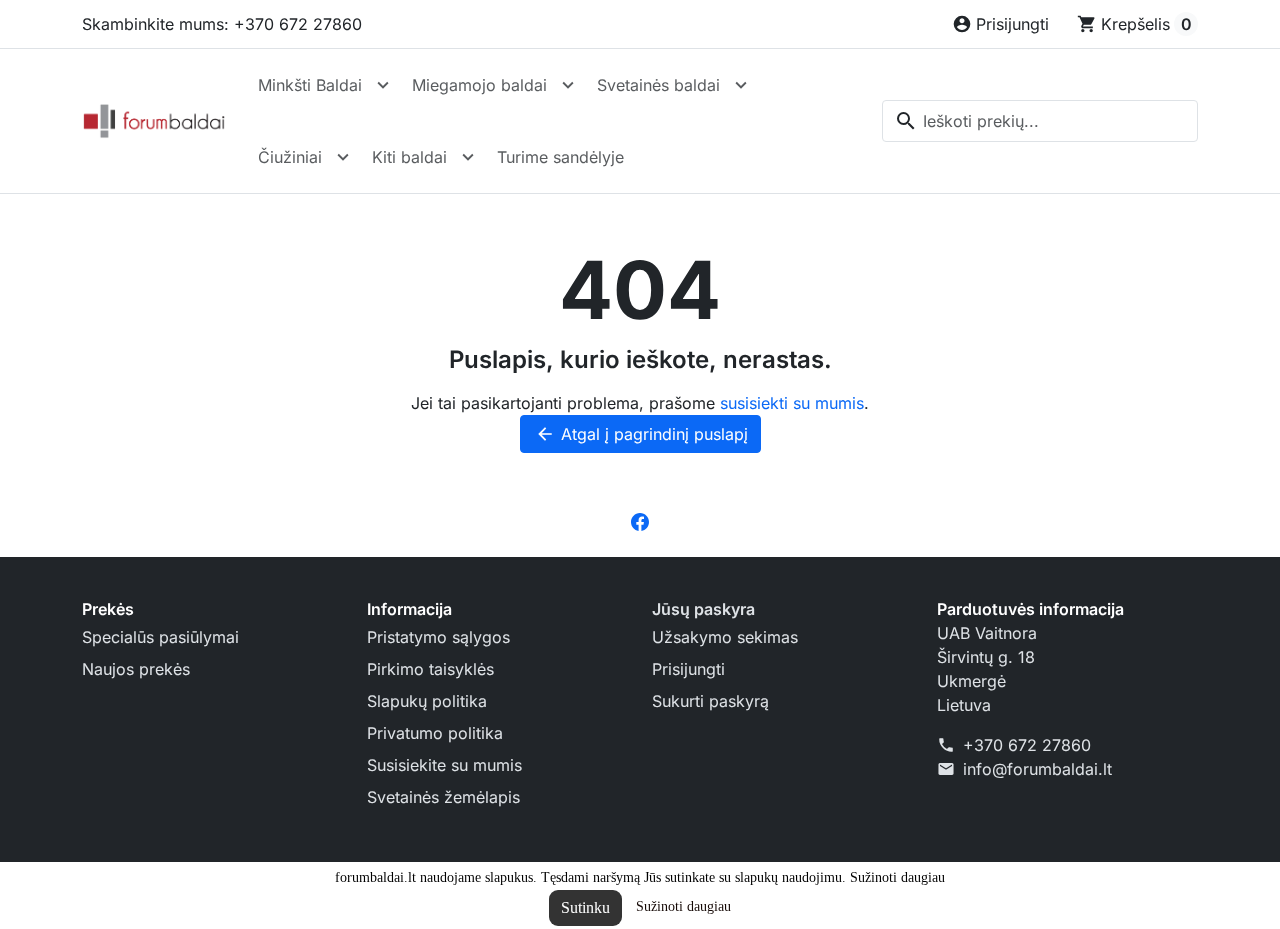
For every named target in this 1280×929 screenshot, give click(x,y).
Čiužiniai (290, 157)
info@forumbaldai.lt (1037, 769)
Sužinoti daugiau (683, 906)
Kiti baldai (409, 157)
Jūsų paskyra (703, 609)
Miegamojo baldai (479, 85)
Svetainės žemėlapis (443, 797)
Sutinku (585, 907)
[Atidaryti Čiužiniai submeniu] (343, 157)
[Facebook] (640, 521)
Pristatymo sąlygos (438, 637)
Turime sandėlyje (560, 157)
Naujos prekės (136, 669)
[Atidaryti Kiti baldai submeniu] (468, 157)
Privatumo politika (435, 733)
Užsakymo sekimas (725, 637)
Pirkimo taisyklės (430, 669)
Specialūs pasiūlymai (160, 637)
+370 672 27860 (1027, 745)
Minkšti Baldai (310, 85)
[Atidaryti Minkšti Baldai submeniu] (383, 85)
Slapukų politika (427, 701)
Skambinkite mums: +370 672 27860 (222, 24)
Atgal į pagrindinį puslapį (641, 434)
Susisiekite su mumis (444, 765)
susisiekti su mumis (792, 403)
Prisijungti (688, 669)
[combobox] (1040, 121)
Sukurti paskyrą (710, 701)
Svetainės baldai (658, 85)
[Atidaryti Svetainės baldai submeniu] (741, 85)
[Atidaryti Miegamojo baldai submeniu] (568, 85)
